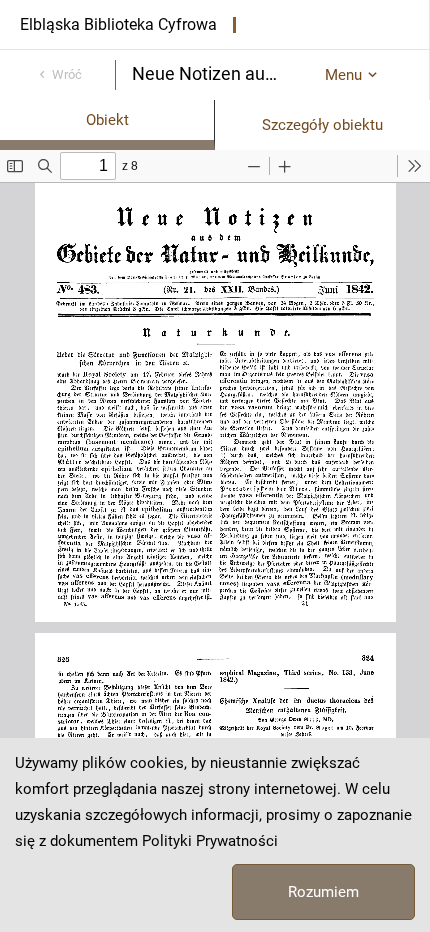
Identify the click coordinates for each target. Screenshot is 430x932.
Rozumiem (323, 892)
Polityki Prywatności (210, 841)
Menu (343, 75)
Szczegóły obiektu (322, 125)
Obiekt (107, 120)
